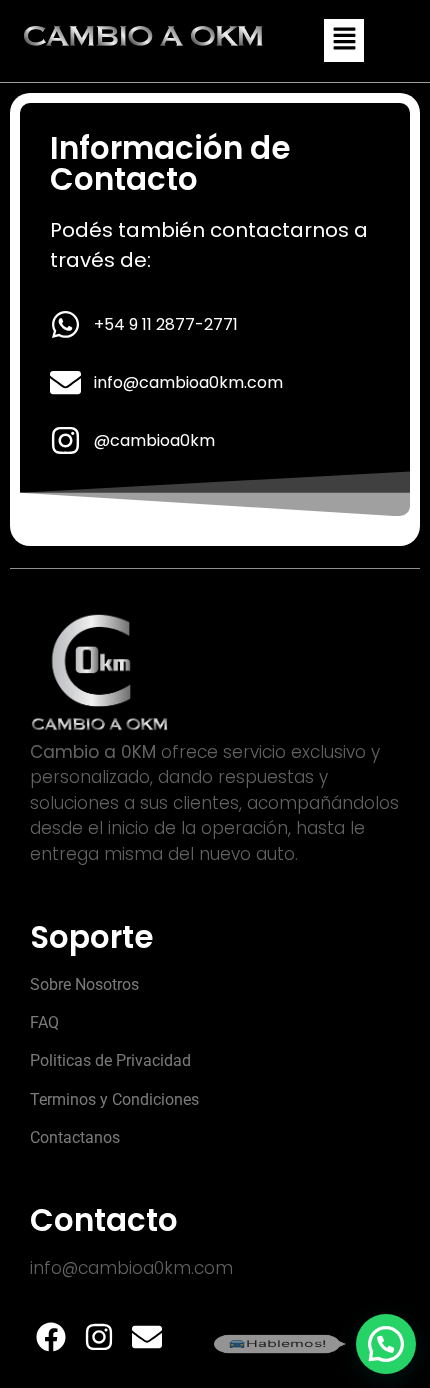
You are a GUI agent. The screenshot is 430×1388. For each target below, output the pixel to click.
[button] (344, 40)
